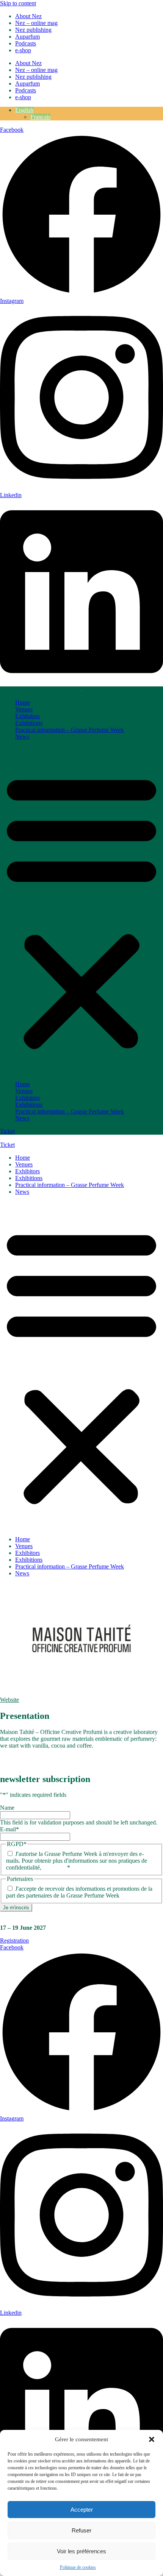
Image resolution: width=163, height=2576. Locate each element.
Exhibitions (29, 723)
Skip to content (18, 3)
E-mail (9, 1829)
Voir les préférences (81, 2551)
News (22, 737)
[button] (152, 2439)
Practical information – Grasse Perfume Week (70, 730)
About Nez (28, 16)
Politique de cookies (78, 2567)
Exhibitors (27, 716)
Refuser (81, 2530)
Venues (24, 709)
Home (23, 702)
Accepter (82, 2510)
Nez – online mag (36, 23)
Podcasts (26, 43)
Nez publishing (33, 30)
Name (7, 1808)
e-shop (23, 50)
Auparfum (27, 37)
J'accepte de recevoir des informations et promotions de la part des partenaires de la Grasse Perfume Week (79, 1892)
